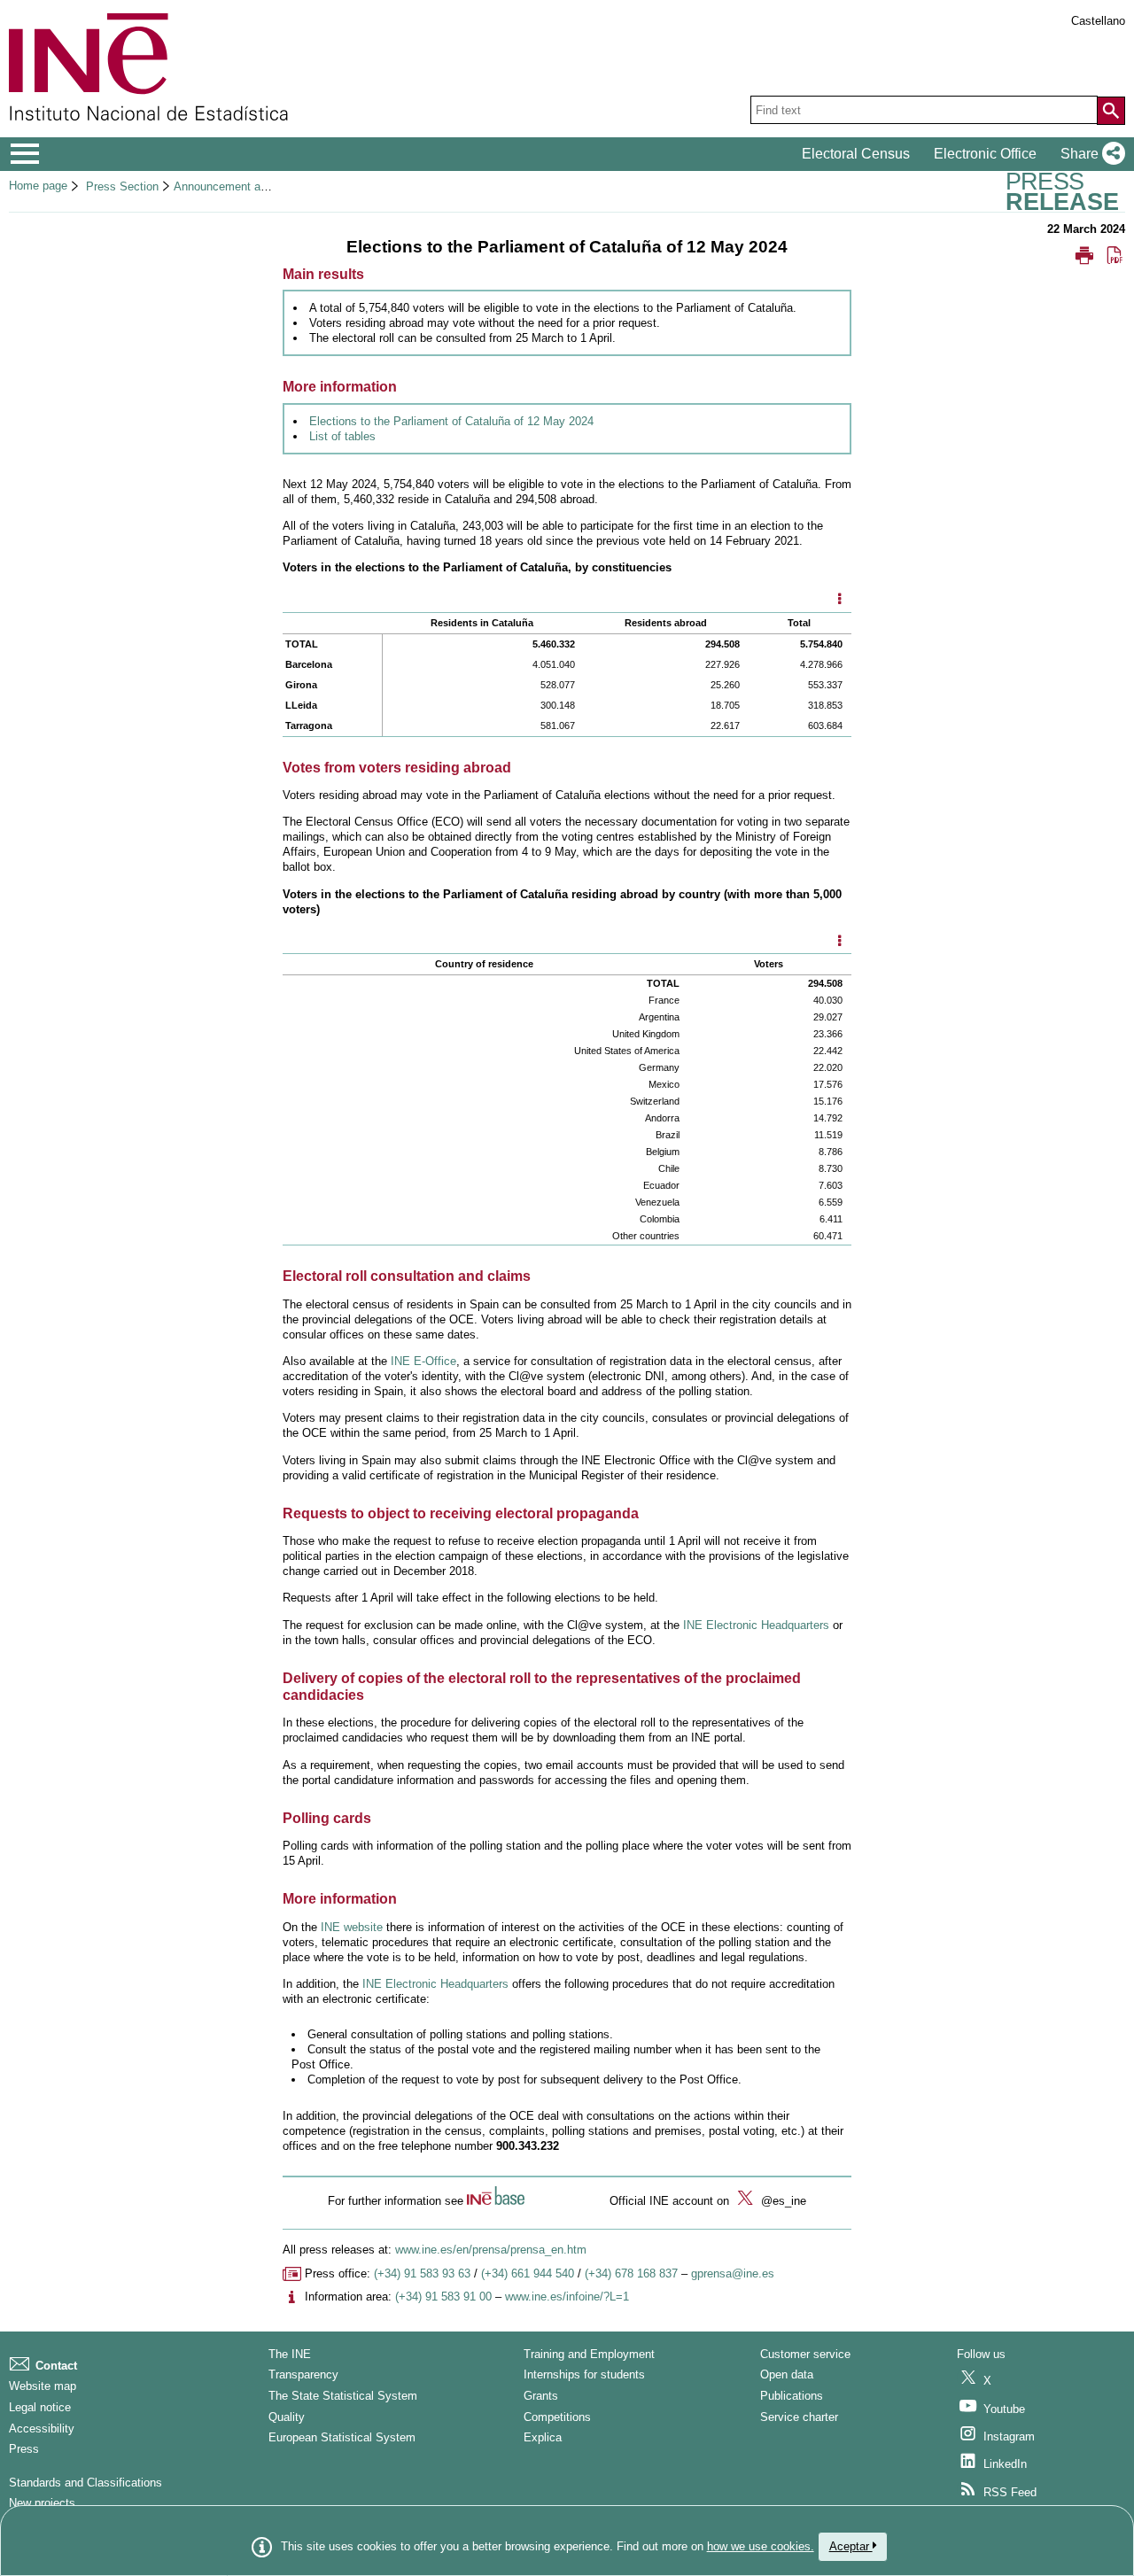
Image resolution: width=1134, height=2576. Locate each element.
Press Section (122, 186)
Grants (541, 2396)
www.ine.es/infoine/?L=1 (567, 2297)
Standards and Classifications (85, 2483)
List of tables (342, 436)
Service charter (799, 2417)
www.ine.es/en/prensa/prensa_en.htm (491, 2250)
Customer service (805, 2354)
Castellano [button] (1098, 21)
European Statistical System (342, 2437)
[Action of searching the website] (1111, 111)
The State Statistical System (343, 2396)
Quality (287, 2417)
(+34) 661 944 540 (528, 2273)
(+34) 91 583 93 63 (422, 2273)
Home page (38, 186)
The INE (290, 2354)
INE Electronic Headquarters (756, 1625)
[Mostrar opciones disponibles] (839, 601)
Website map (43, 2386)
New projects (42, 2503)
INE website (352, 1927)
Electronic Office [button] (985, 154)
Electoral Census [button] (856, 154)
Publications (792, 2396)
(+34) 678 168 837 (631, 2273)
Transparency (303, 2374)
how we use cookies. (761, 2546)
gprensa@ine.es (733, 2273)
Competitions (557, 2417)
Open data (787, 2374)
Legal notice (40, 2407)
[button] (1089, 154)
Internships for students (584, 2374)
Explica (543, 2437)
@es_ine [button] (782, 2201)
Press (24, 2449)
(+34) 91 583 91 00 (443, 2297)
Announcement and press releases (263, 186)
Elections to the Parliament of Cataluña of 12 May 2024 (451, 421)
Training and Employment (589, 2354)
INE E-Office (423, 1361)
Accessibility (42, 2429)
